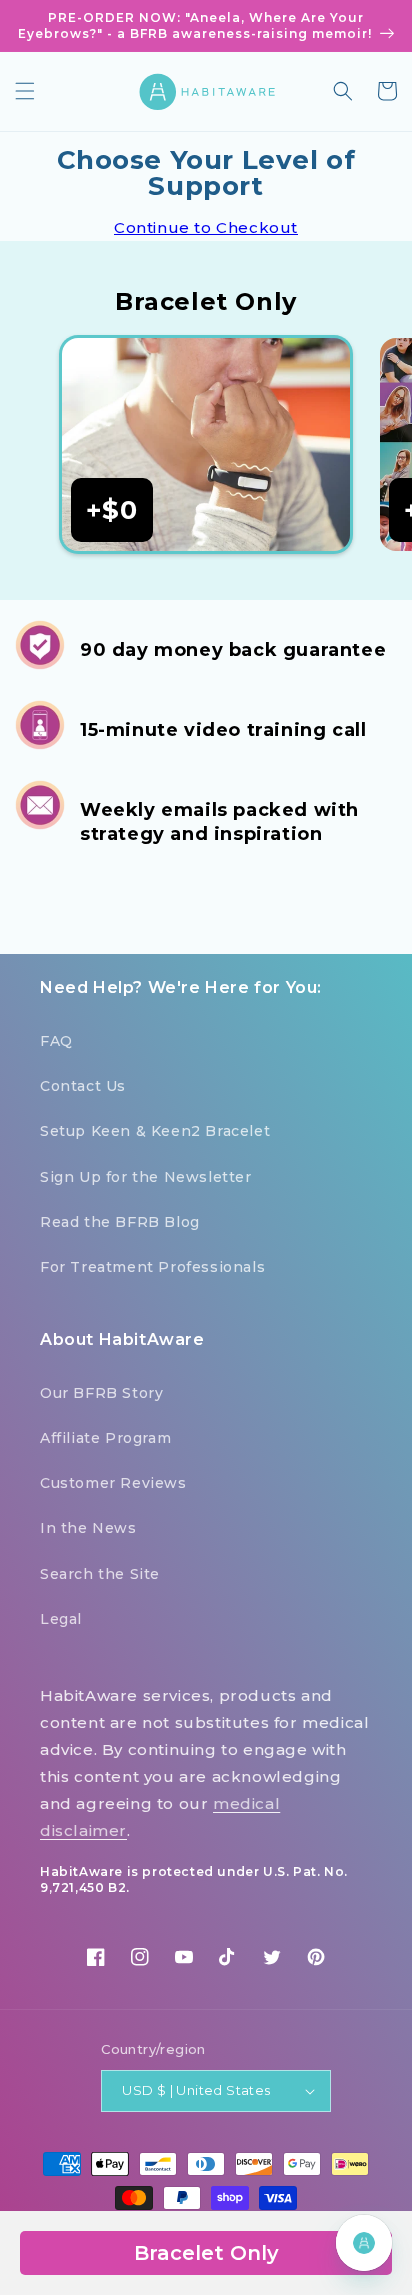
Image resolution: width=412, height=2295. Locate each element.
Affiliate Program (105, 1438)
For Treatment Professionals (152, 1267)
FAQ (56, 1041)
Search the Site (100, 1574)
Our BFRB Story (101, 1393)
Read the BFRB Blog (120, 1222)
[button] (25, 91)
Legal (61, 1619)
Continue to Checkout (206, 227)
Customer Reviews (113, 1483)
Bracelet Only (206, 2253)
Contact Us (83, 1086)
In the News (88, 1528)
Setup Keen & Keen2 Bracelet (155, 1131)
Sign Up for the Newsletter (146, 1177)
